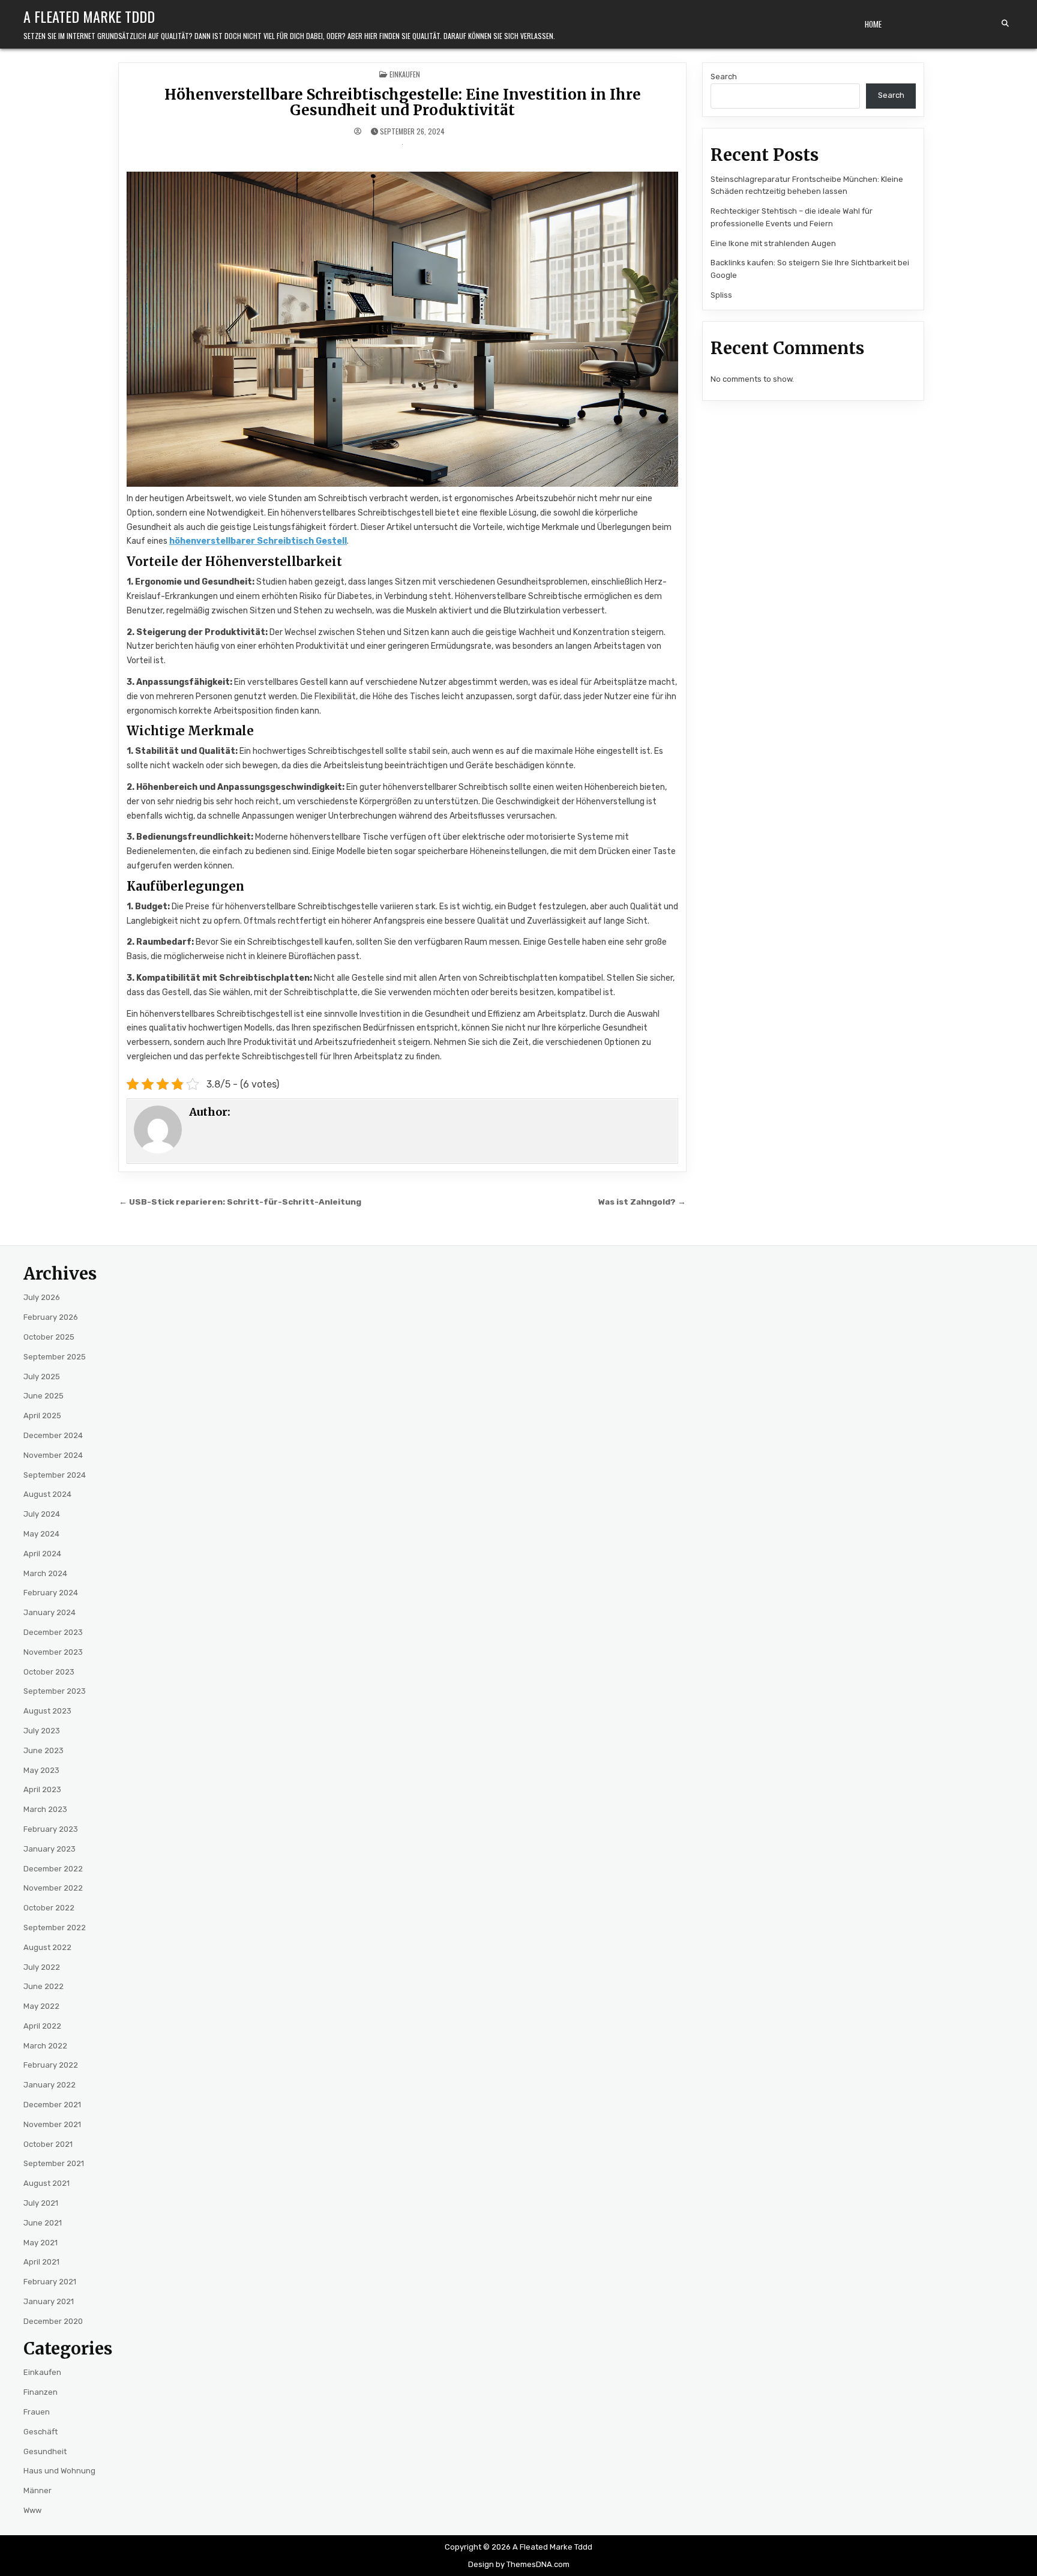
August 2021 (47, 2183)
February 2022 (51, 2065)
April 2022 (42, 2026)
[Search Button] (1005, 23)
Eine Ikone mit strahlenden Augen (773, 243)
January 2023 (50, 1849)
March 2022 (45, 2046)
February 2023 (51, 1829)
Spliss (721, 295)
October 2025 (49, 1337)
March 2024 (45, 1573)
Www (32, 2510)
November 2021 (52, 2124)
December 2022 (53, 1869)
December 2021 (52, 2105)
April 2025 (42, 1416)
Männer (38, 2490)
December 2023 (53, 1632)
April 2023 (42, 1789)
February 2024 (51, 1593)
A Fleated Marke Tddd (89, 16)
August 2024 (47, 1494)
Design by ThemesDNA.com (519, 2564)
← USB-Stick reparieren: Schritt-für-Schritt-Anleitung (240, 1202)
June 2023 (44, 1750)
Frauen (37, 2412)
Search (724, 77)
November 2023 (53, 1652)
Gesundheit (45, 2451)
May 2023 (41, 1770)
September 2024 (55, 1475)
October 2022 (49, 1908)
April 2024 (42, 1554)
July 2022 (42, 1967)
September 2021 (54, 2163)
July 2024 (42, 1514)
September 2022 (55, 1927)
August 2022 (47, 1947)
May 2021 (41, 2243)
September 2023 (55, 1691)
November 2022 (53, 1888)
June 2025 (44, 1396)
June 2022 (44, 1986)
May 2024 (41, 1534)
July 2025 (42, 1377)
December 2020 (53, 2321)
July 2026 (42, 1297)
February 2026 (51, 1317)
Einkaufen (405, 74)
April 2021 (41, 2262)
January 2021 (49, 2301)
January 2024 (50, 1612)
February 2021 (50, 2282)
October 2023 (49, 1672)
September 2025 (55, 1357)
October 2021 (48, 2144)
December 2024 (53, 1435)
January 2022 (50, 2085)
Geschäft (41, 2432)
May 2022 (41, 2006)
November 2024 (53, 1455)
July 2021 (41, 2203)
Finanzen (41, 2392)
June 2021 (43, 2223)
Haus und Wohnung (59, 2471)
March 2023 (45, 1809)
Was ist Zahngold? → (642, 1202)
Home (873, 24)
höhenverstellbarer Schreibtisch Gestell (258, 541)
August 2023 (47, 1711)
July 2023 (42, 1731)
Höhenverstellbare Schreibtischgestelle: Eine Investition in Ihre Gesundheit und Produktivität (403, 102)
